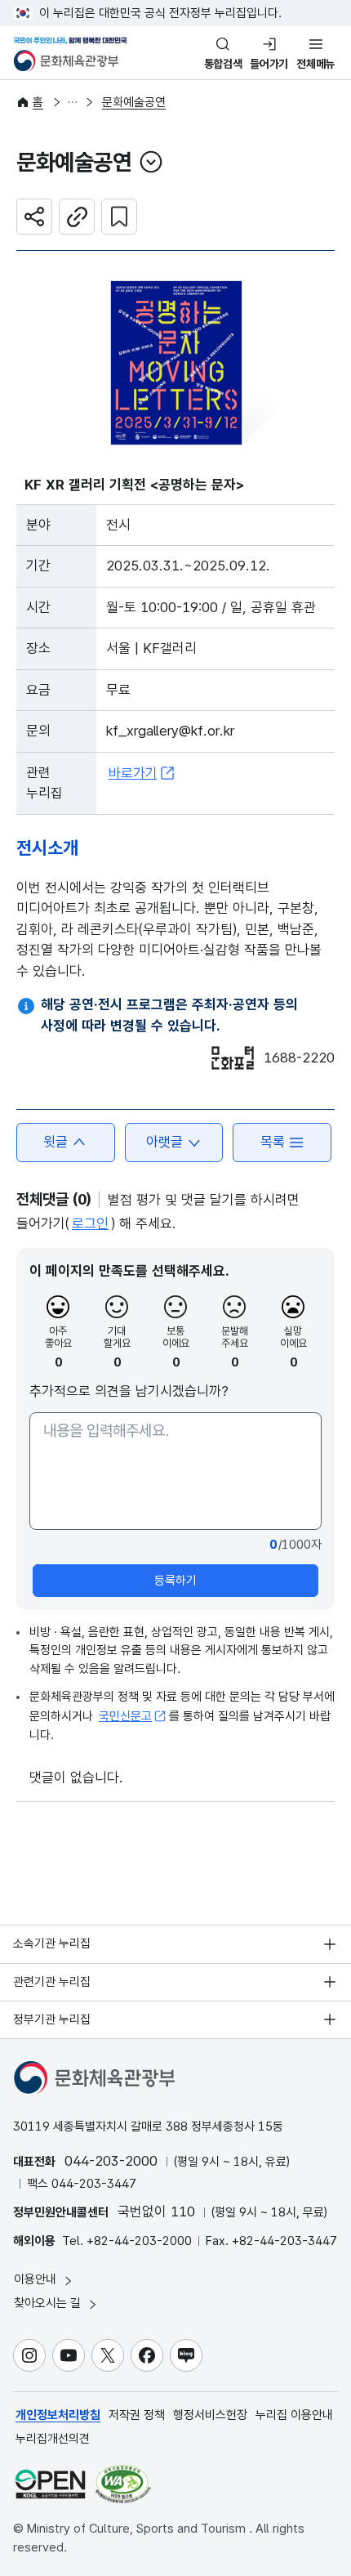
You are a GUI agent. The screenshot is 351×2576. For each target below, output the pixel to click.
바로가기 (133, 773)
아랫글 (164, 1142)
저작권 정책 (137, 2415)
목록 (273, 1142)
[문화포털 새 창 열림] (233, 1058)
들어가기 (269, 64)
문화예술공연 (134, 102)
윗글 (56, 1142)
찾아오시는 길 (49, 2303)
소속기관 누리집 (52, 1943)
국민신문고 (125, 1716)
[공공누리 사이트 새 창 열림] (50, 2484)
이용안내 (37, 2279)
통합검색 (223, 64)
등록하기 (175, 1581)
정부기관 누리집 (52, 2019)
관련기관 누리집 (52, 1982)
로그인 (90, 1223)
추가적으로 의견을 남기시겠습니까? (129, 1391)
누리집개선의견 (53, 2439)
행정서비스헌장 (210, 2415)
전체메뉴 (315, 64)
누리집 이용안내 (294, 2415)
